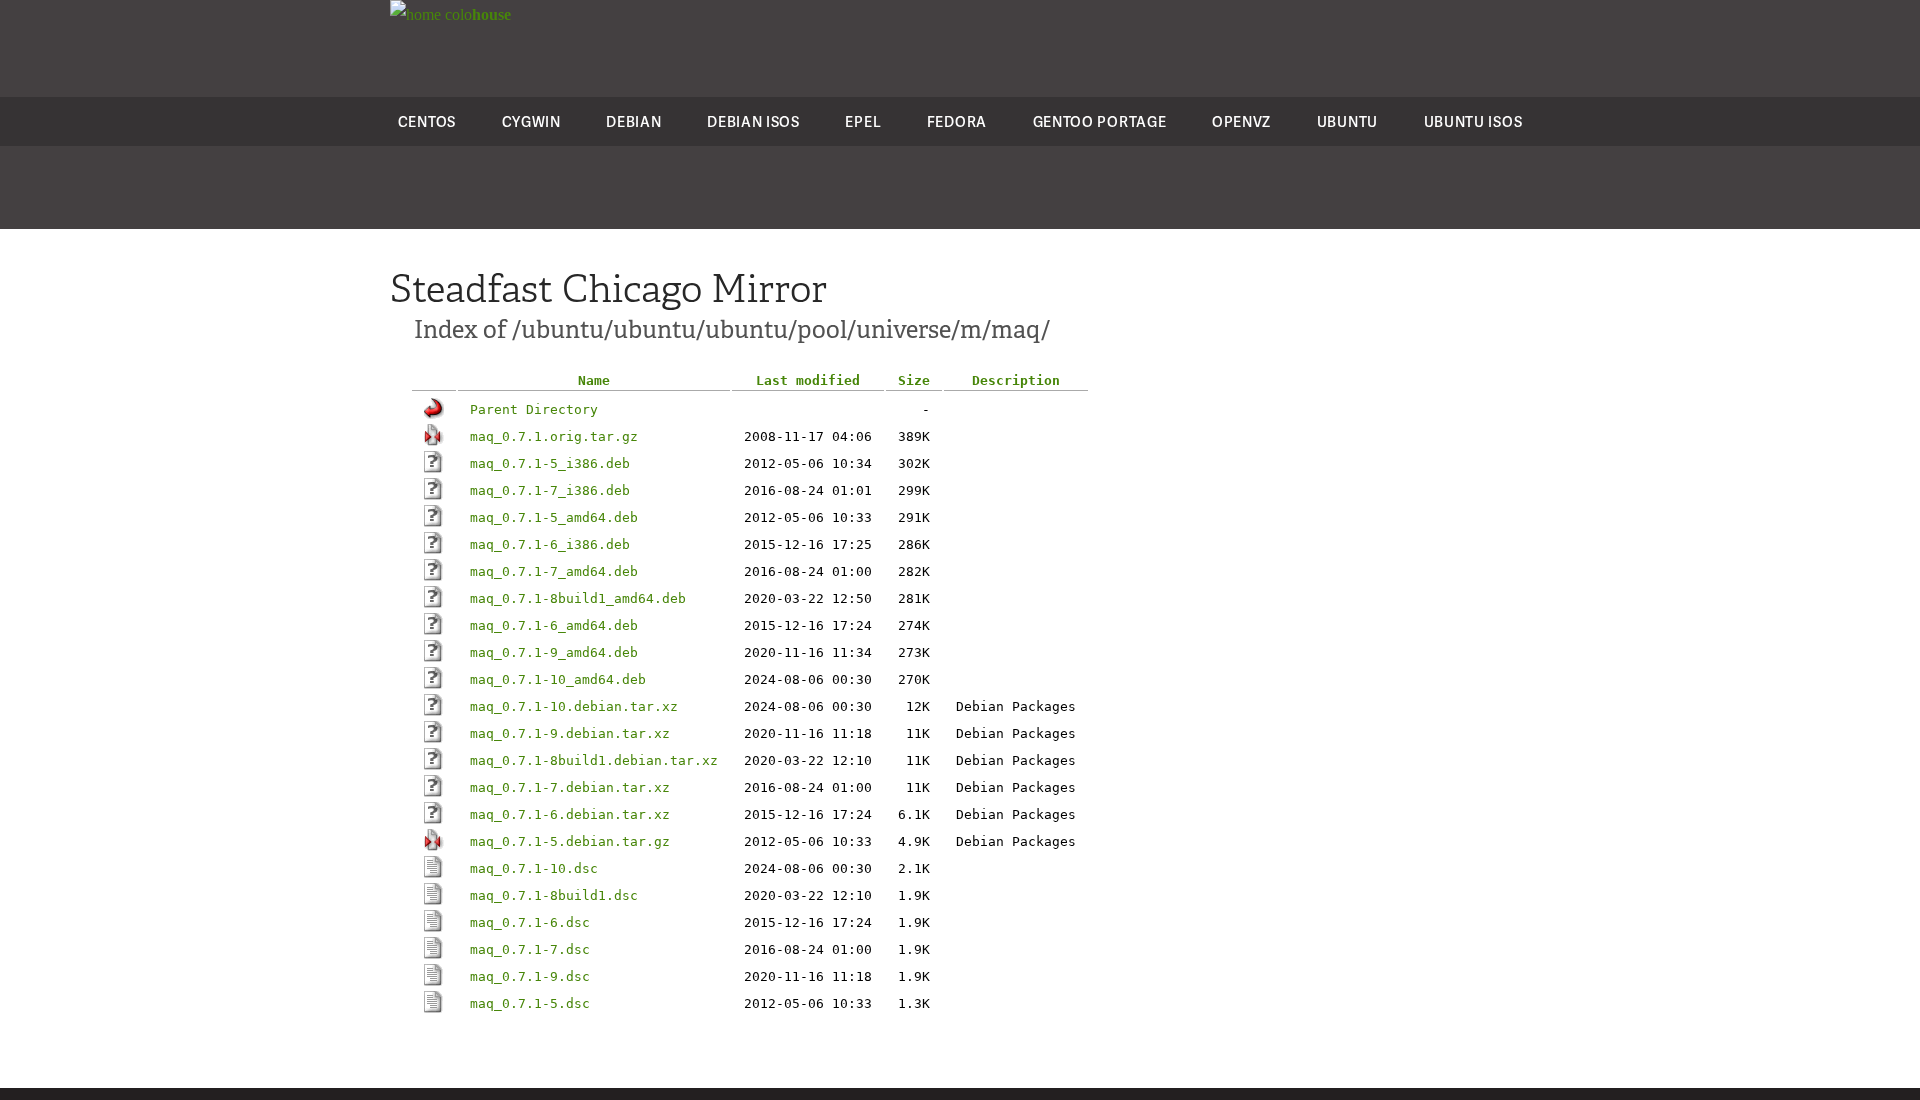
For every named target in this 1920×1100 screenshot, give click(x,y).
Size (914, 380)
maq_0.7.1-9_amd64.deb (554, 652)
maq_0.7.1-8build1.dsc (554, 895)
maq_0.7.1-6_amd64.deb (554, 625)
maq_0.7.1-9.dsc (530, 976)
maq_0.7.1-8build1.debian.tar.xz (594, 760)
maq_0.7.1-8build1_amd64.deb (578, 598)
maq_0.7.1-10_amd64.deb (558, 679)
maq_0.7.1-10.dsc (534, 868)
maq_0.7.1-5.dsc (530, 1003)
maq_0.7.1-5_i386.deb (550, 463)
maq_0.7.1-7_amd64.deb (554, 571)
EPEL (863, 121)
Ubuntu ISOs (1473, 121)
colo (476, 14)
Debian (633, 121)
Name (594, 380)
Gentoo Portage (1100, 121)
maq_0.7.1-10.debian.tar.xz (574, 706)
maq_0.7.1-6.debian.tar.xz (570, 814)
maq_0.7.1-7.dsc (530, 949)
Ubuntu (1347, 121)
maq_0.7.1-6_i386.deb (550, 544)
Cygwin (531, 121)
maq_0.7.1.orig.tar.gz (554, 436)
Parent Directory (534, 409)
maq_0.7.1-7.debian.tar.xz (570, 787)
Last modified (808, 380)
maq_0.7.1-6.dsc (530, 922)
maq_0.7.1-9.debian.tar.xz (570, 733)
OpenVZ (1241, 121)
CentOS (427, 121)
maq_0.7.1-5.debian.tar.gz (570, 841)
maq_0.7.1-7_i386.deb (550, 490)
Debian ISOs (753, 121)
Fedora (957, 121)
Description (1016, 380)
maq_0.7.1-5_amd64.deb (554, 517)
